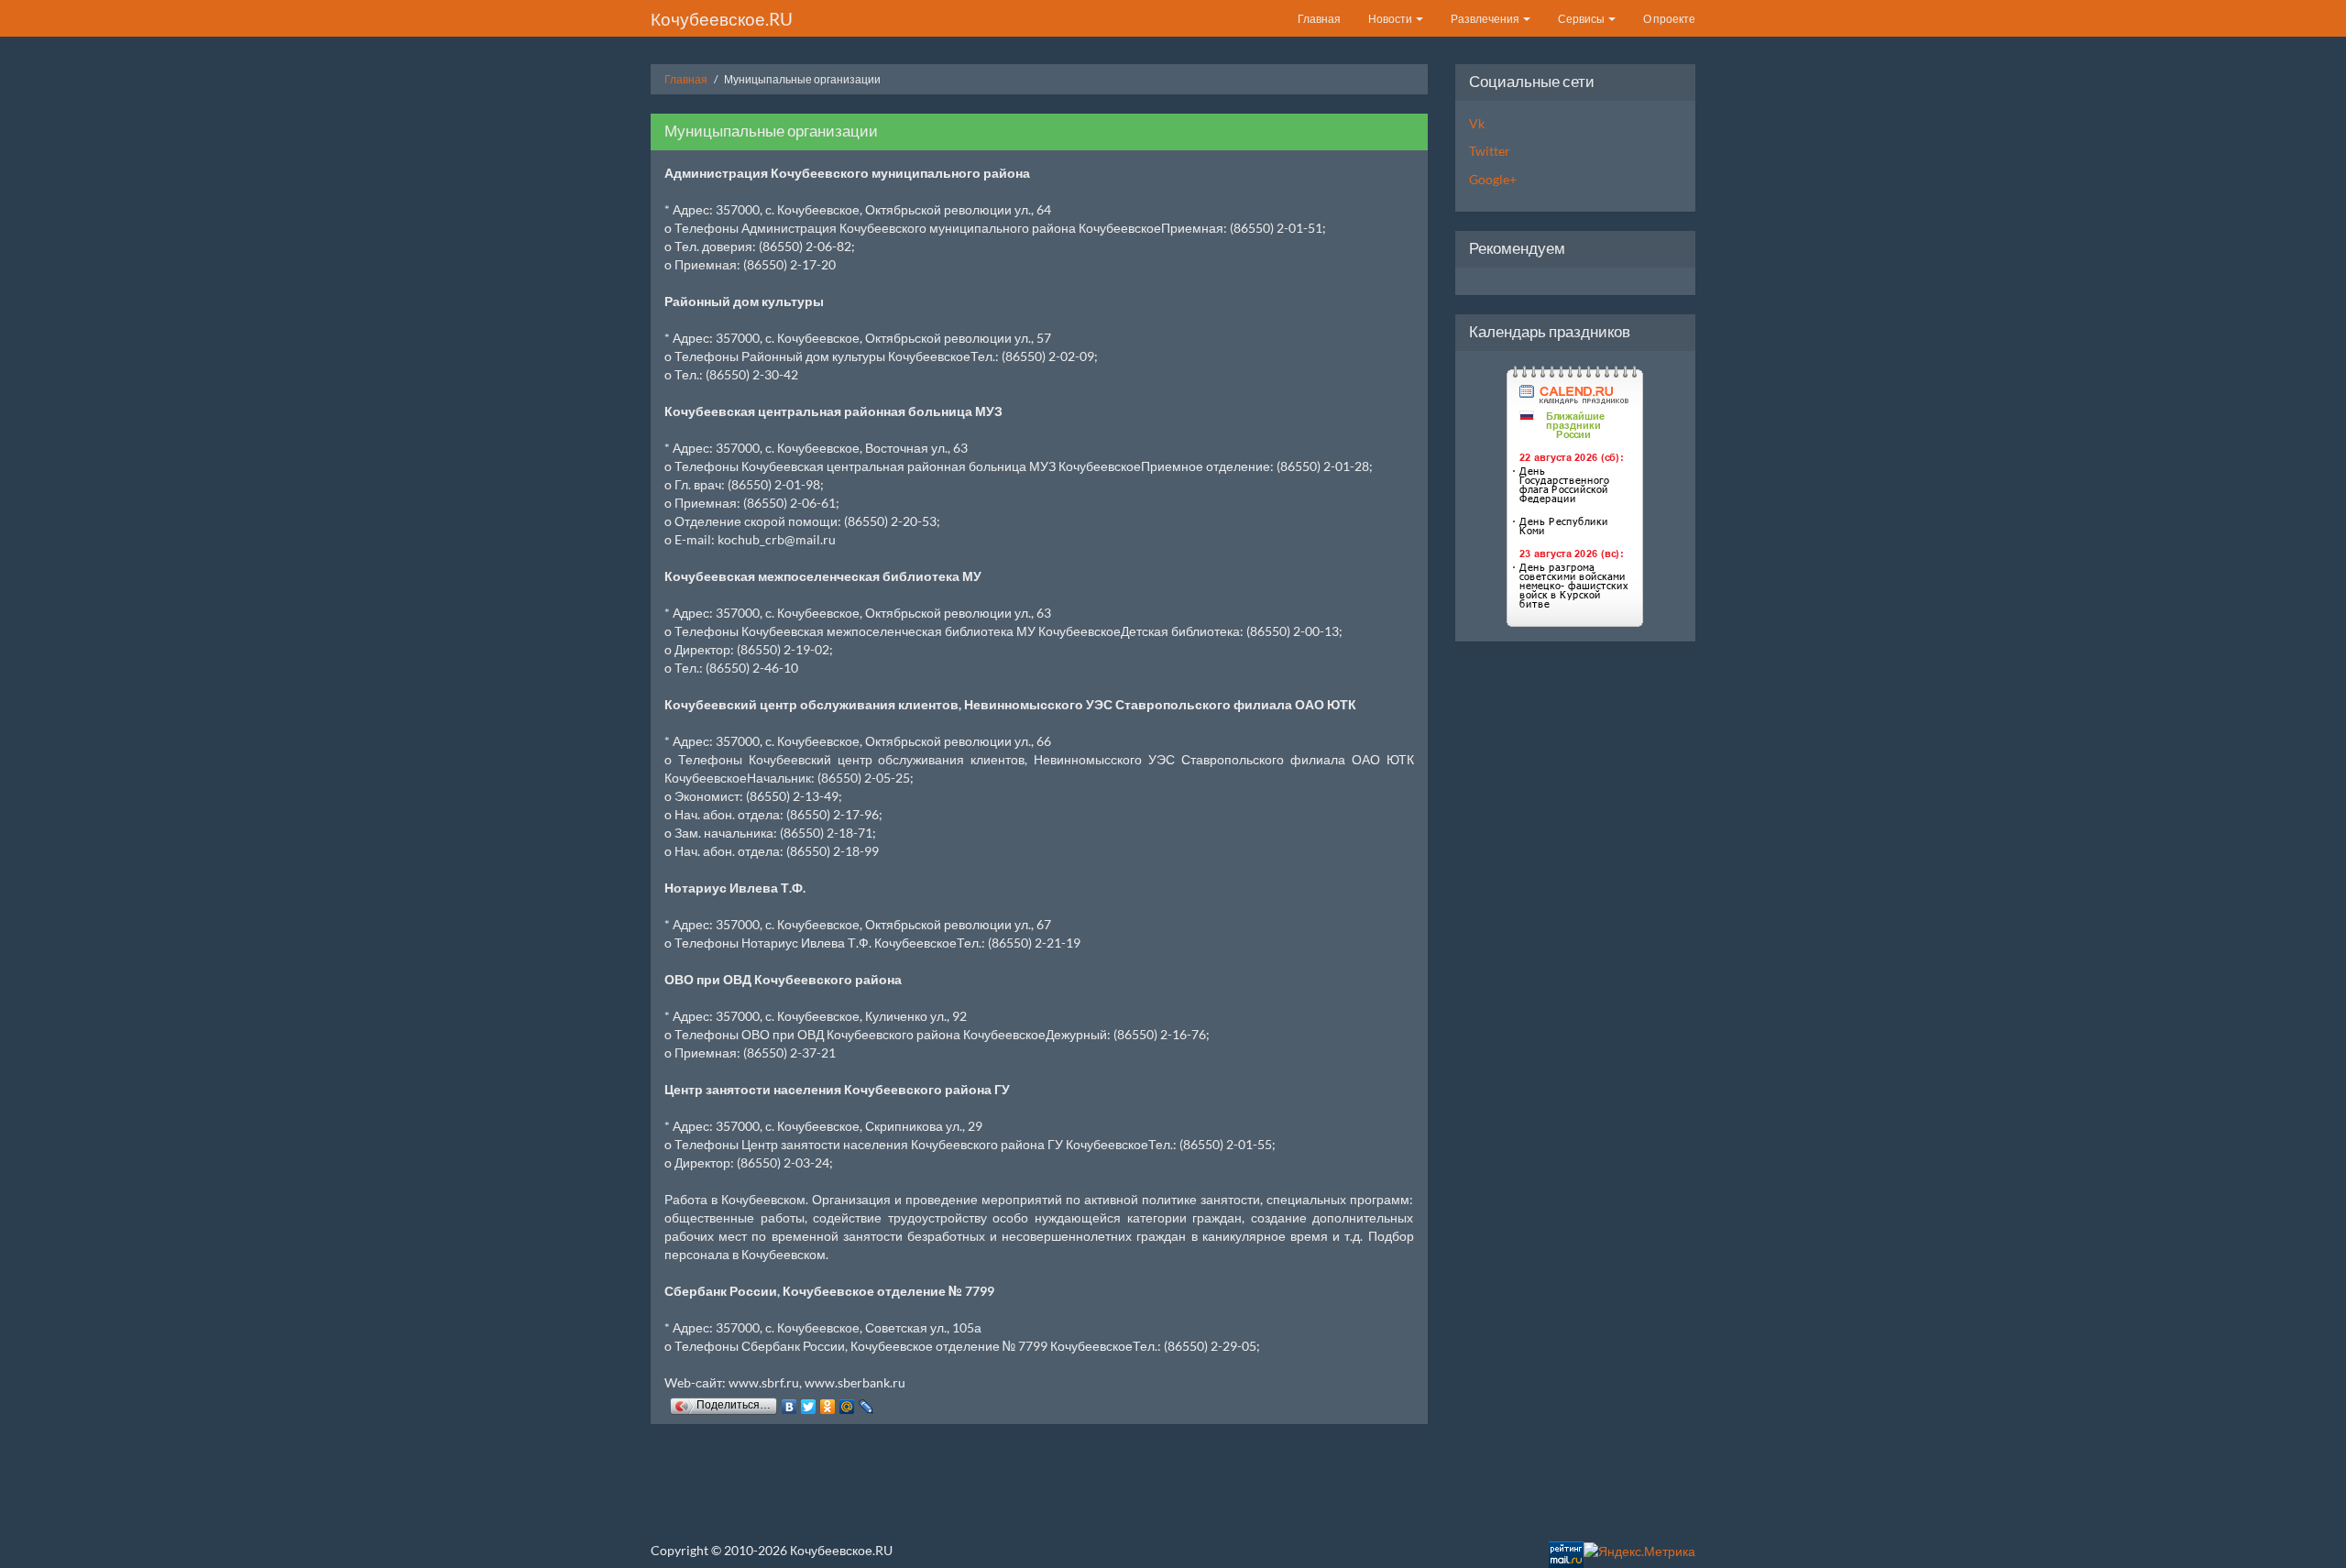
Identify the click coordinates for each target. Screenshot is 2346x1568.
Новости (1391, 19)
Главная (1319, 19)
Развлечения (1486, 19)
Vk (1477, 123)
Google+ (1493, 179)
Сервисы (1582, 19)
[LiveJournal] (866, 1402)
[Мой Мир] (847, 1402)
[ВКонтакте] (789, 1402)
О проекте (1669, 19)
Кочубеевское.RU (722, 19)
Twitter (1490, 151)
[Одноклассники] (828, 1402)
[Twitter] (809, 1402)
